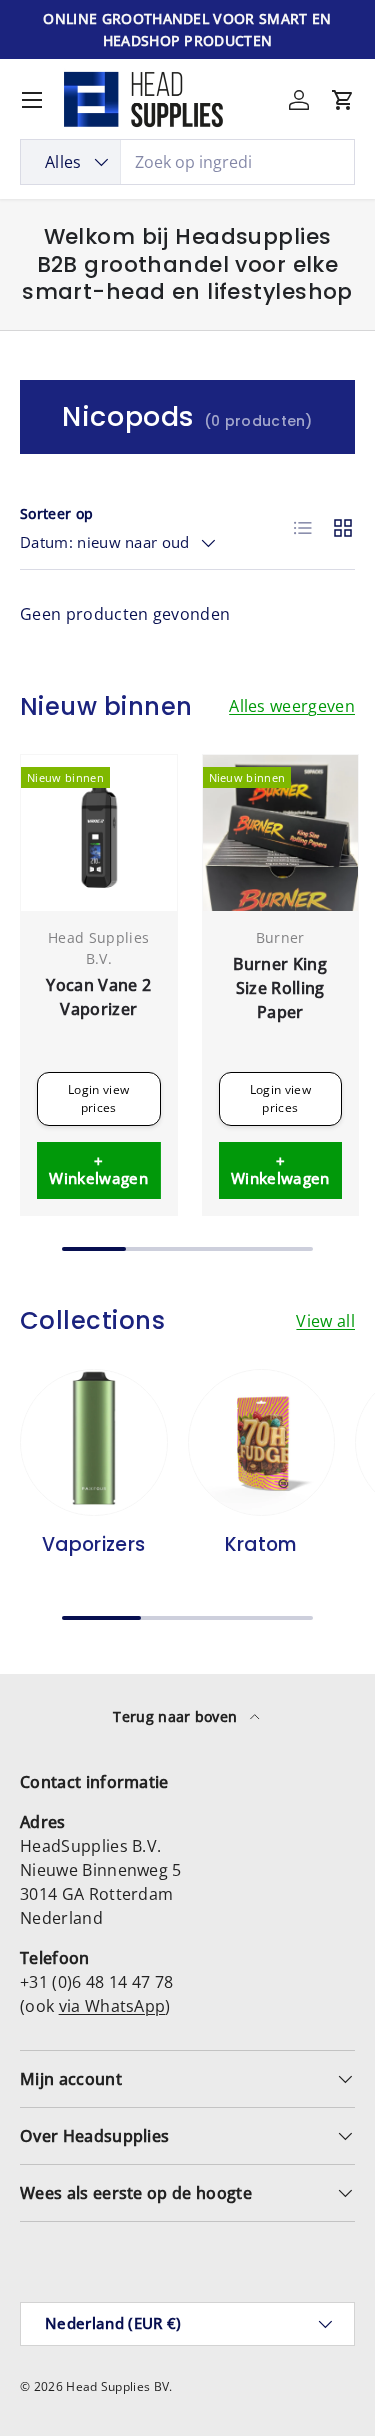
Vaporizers (94, 1544)
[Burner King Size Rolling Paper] (281, 833)
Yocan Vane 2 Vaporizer (98, 997)
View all (325, 1321)
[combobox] (187, 162)
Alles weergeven (292, 706)
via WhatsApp (112, 2006)
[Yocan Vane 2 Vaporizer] (99, 833)
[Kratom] (262, 1443)
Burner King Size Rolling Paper (280, 988)
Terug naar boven (177, 1716)
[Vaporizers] (94, 1443)
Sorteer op (56, 513)
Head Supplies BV (117, 2386)
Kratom (261, 1544)
